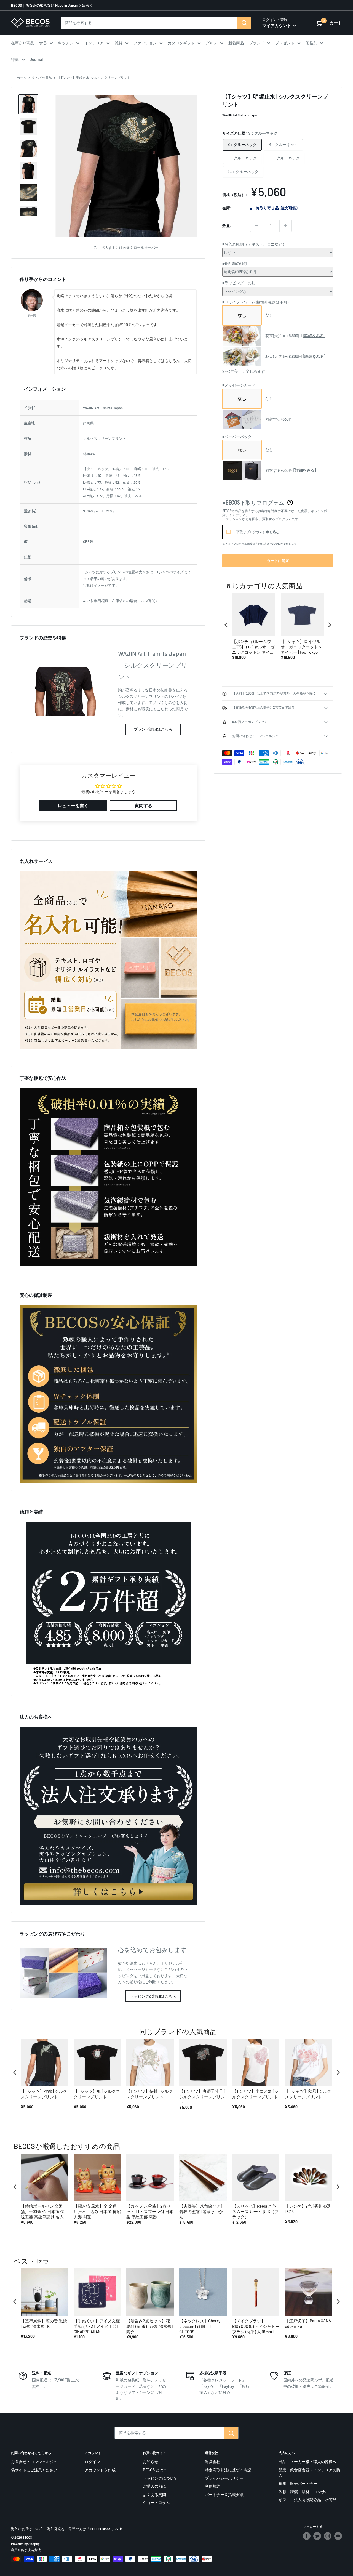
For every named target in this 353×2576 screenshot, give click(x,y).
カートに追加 (278, 561)
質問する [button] (143, 805)
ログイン (92, 2462)
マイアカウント (277, 25)
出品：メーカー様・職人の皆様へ (307, 2462)
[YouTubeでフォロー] (338, 2536)
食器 (43, 43)
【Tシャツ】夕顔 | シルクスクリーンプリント (44, 2094)
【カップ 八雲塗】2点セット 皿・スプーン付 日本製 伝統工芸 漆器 (150, 2211)
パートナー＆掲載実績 (224, 2494)
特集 (15, 59)
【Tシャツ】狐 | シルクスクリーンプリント (97, 2094)
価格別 (311, 43)
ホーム (22, 78)
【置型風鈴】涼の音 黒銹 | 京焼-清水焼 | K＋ (44, 2324)
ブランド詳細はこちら (153, 729)
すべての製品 (42, 78)
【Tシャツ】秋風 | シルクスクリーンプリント (308, 2094)
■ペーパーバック (237, 437)
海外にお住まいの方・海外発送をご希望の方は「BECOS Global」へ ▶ (67, 2529)
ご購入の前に (154, 2486)
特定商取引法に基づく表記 (228, 2470)
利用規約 (213, 2486)
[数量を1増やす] (285, 226)
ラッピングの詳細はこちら (153, 1996)
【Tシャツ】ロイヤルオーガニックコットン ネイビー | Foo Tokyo (301, 647)
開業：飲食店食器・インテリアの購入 (309, 2473)
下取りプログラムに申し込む (258, 532)
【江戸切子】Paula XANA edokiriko (308, 2324)
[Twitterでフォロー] (317, 2536)
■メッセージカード (239, 385)
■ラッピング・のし (239, 283)
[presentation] (226, 625)
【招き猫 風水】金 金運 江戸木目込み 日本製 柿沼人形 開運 (97, 2211)
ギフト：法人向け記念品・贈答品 (307, 2500)
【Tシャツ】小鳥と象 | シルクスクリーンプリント (255, 2094)
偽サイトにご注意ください (34, 2470)
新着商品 (236, 43)
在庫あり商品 (23, 43)
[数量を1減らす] (256, 226)
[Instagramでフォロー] (328, 2536)
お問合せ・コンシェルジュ (34, 2462)
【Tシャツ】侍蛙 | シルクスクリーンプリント (149, 2094)
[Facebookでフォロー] (307, 2536)
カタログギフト (181, 43)
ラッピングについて (160, 2478)
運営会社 (213, 2462)
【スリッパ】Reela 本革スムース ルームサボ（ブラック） (255, 2211)
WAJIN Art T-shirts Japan (240, 115)
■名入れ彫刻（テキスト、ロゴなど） (254, 244)
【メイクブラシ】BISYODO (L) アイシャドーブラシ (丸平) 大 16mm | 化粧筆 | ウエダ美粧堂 (256, 2326)
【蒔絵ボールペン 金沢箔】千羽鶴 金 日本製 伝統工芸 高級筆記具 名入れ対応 (44, 2212)
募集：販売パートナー (298, 2483)
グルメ (212, 43)
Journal (36, 59)
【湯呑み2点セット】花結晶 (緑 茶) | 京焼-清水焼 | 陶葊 (150, 2326)
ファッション (145, 43)
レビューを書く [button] (73, 805)
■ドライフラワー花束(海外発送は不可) (255, 302)
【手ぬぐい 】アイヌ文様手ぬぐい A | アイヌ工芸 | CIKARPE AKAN (97, 2326)
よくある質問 (154, 2494)
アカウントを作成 (100, 2470)
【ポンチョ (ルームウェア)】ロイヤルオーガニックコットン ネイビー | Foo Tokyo (253, 647)
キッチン (66, 43)
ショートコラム (156, 2502)
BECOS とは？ (155, 2470)
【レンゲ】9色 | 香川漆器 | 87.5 (308, 2209)
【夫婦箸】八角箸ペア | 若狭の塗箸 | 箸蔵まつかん (201, 2211)
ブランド (256, 43)
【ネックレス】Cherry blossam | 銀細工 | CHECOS (200, 2326)
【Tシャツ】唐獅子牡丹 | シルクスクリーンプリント (202, 2097)
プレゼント (285, 43)
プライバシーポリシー (224, 2478)
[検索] (244, 23)
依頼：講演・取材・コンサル (304, 2492)
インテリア (94, 43)
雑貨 (119, 43)
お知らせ (151, 2462)
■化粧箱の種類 (235, 263)
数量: (227, 226)
